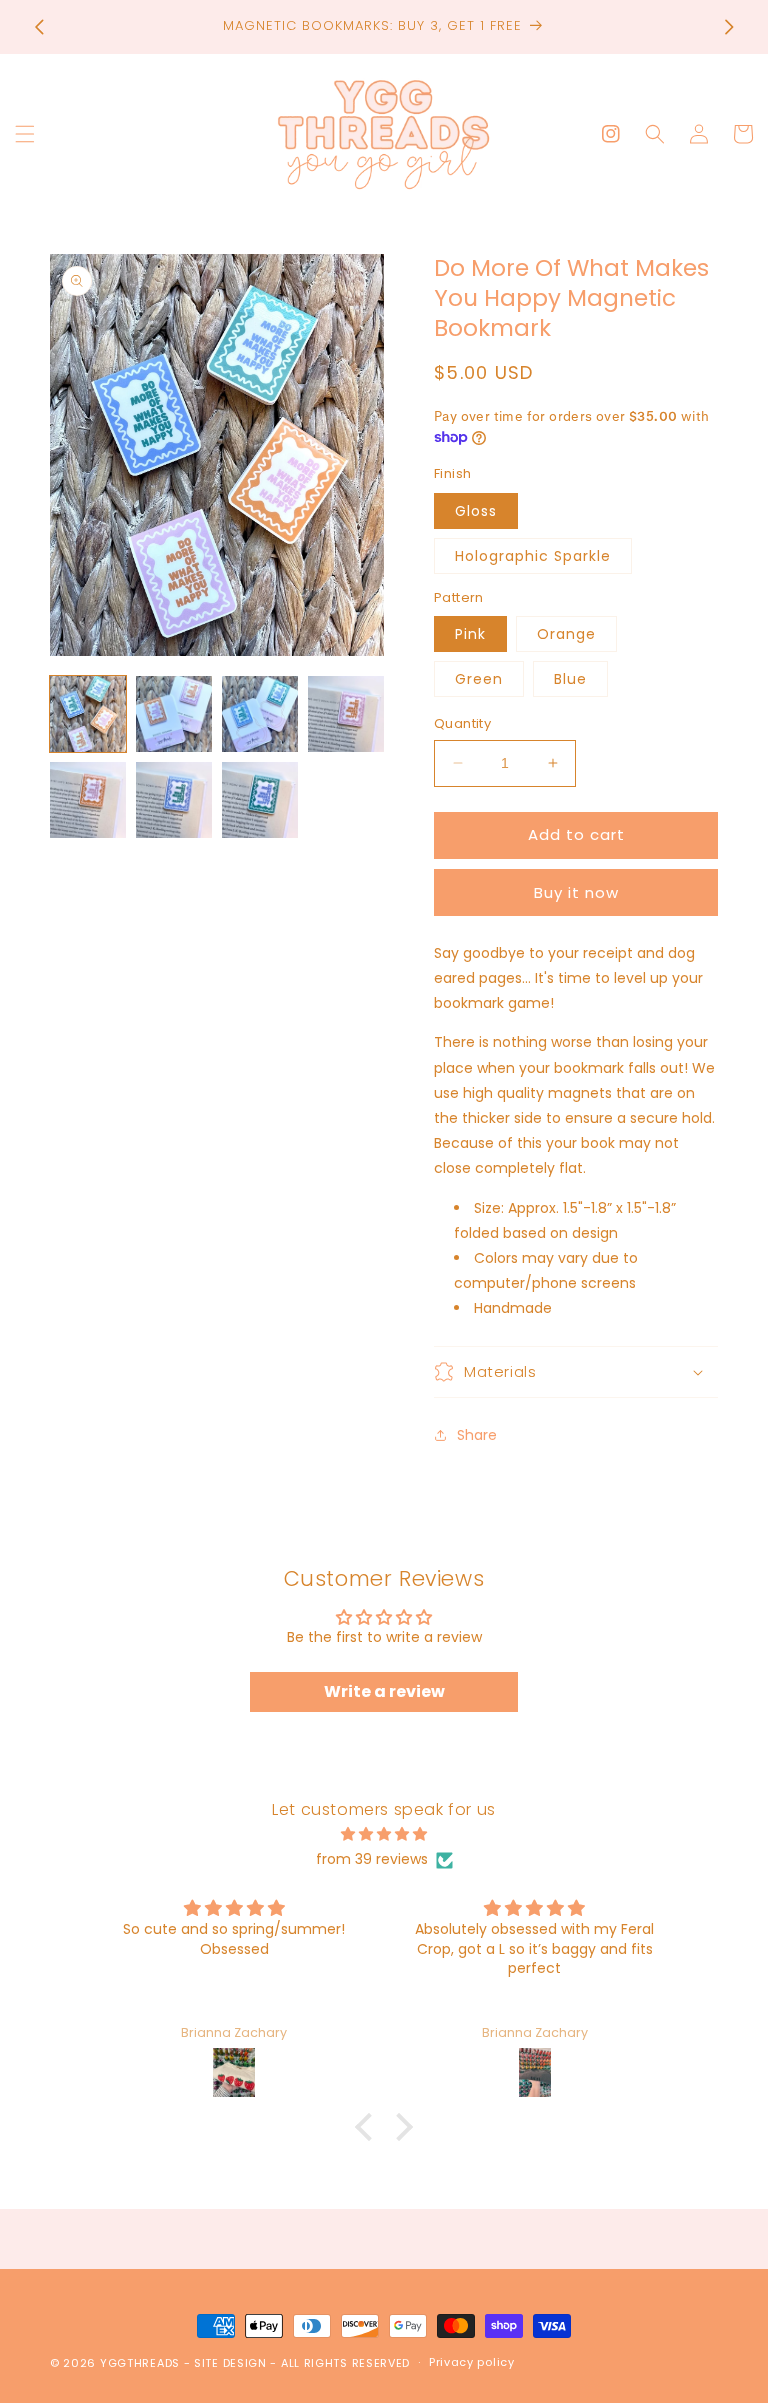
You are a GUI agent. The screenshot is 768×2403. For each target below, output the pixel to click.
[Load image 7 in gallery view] (260, 800)
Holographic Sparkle (533, 556)
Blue (570, 679)
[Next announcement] (729, 27)
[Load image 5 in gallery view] (88, 800)
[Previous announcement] (39, 27)
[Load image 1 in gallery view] (88, 714)
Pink (470, 634)
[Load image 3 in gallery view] (260, 714)
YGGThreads (140, 2363)
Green (479, 679)
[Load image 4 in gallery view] (346, 714)
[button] (25, 134)
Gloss (476, 511)
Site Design (230, 2363)
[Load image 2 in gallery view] (174, 714)
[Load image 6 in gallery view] (174, 800)
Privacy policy (472, 2362)
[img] (383, 1834)
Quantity (462, 723)
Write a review (384, 1691)
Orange (566, 634)
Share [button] (477, 1435)
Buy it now (576, 892)
